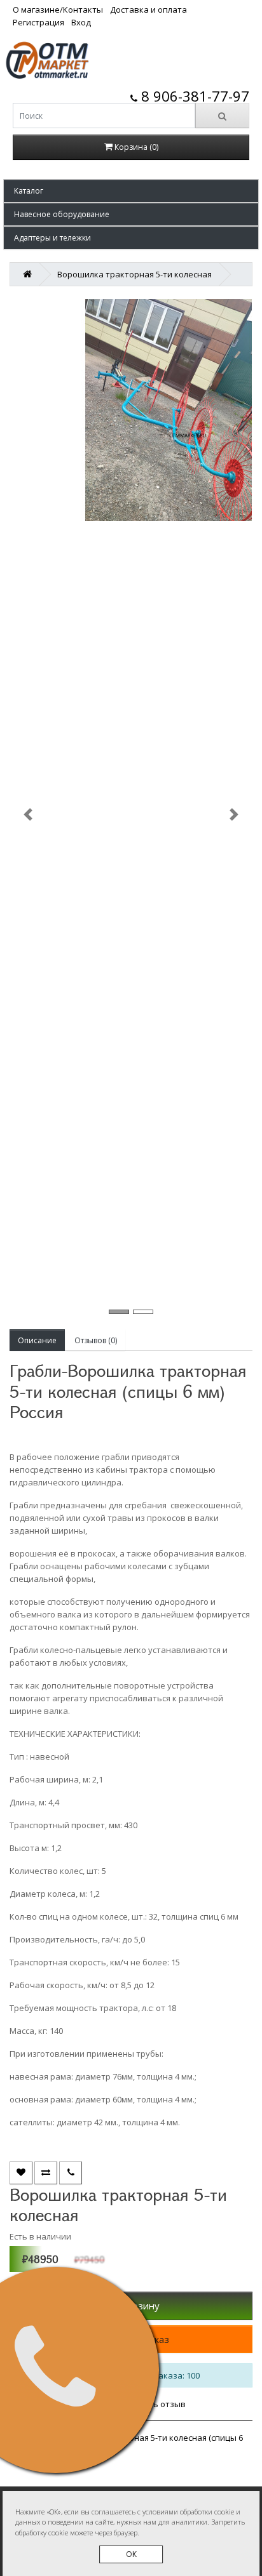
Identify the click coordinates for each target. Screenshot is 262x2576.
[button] (131, 191)
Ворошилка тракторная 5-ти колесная (134, 274)
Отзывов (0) (96, 1340)
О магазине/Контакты (58, 10)
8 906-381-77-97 (193, 96)
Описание (37, 1340)
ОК (131, 2554)
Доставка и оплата (148, 10)
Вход (81, 22)
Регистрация (38, 22)
